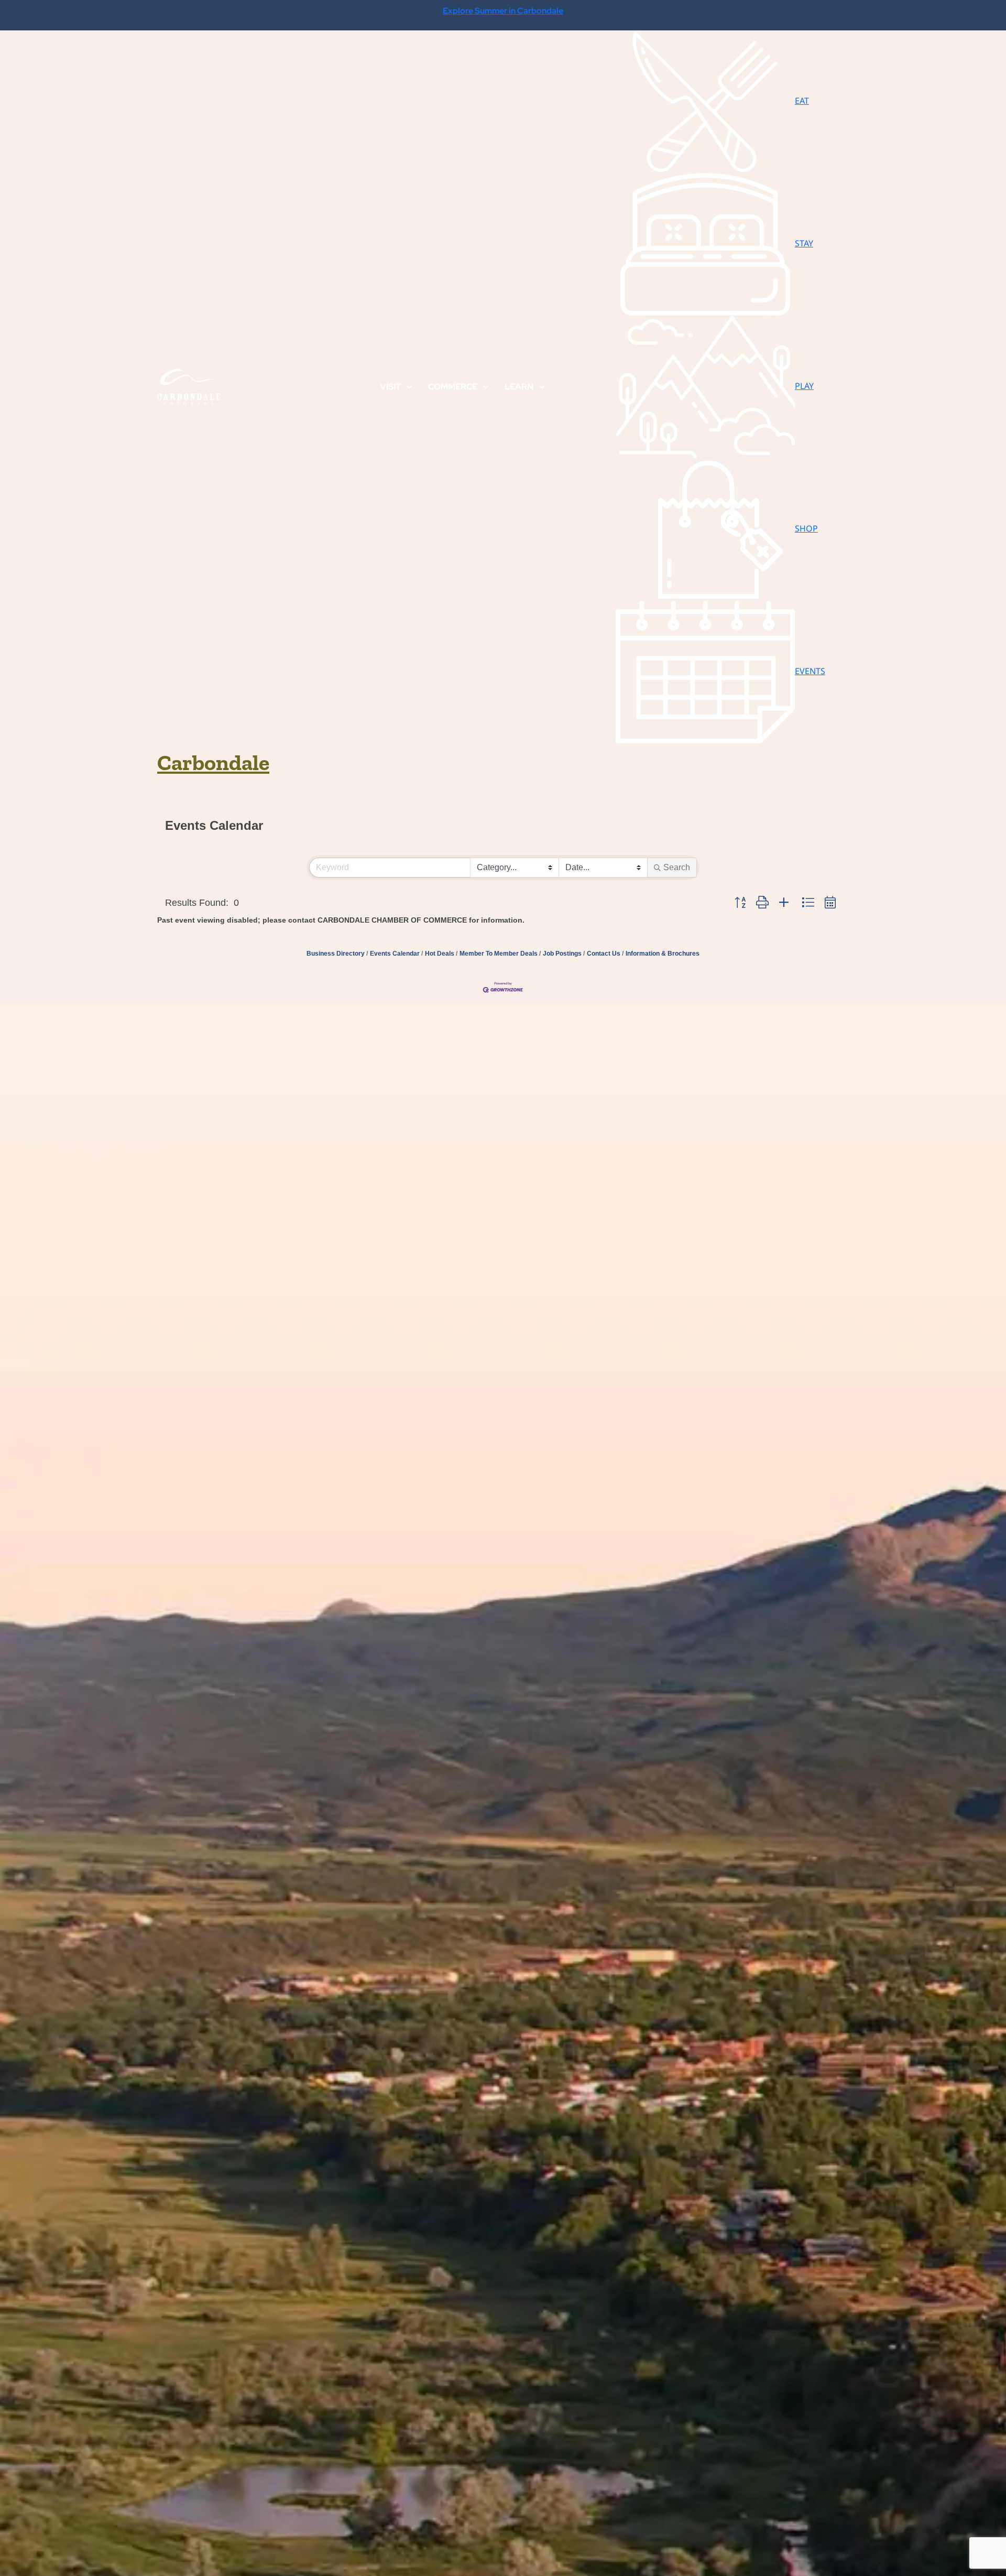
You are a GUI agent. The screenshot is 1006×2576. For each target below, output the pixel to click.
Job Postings (562, 954)
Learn (519, 387)
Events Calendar (395, 954)
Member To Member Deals (499, 954)
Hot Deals (440, 954)
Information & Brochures (663, 954)
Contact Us (604, 954)
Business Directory (336, 954)
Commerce (453, 387)
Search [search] (677, 867)
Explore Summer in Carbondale (503, 11)
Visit (390, 387)
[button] (740, 903)
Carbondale (213, 762)
